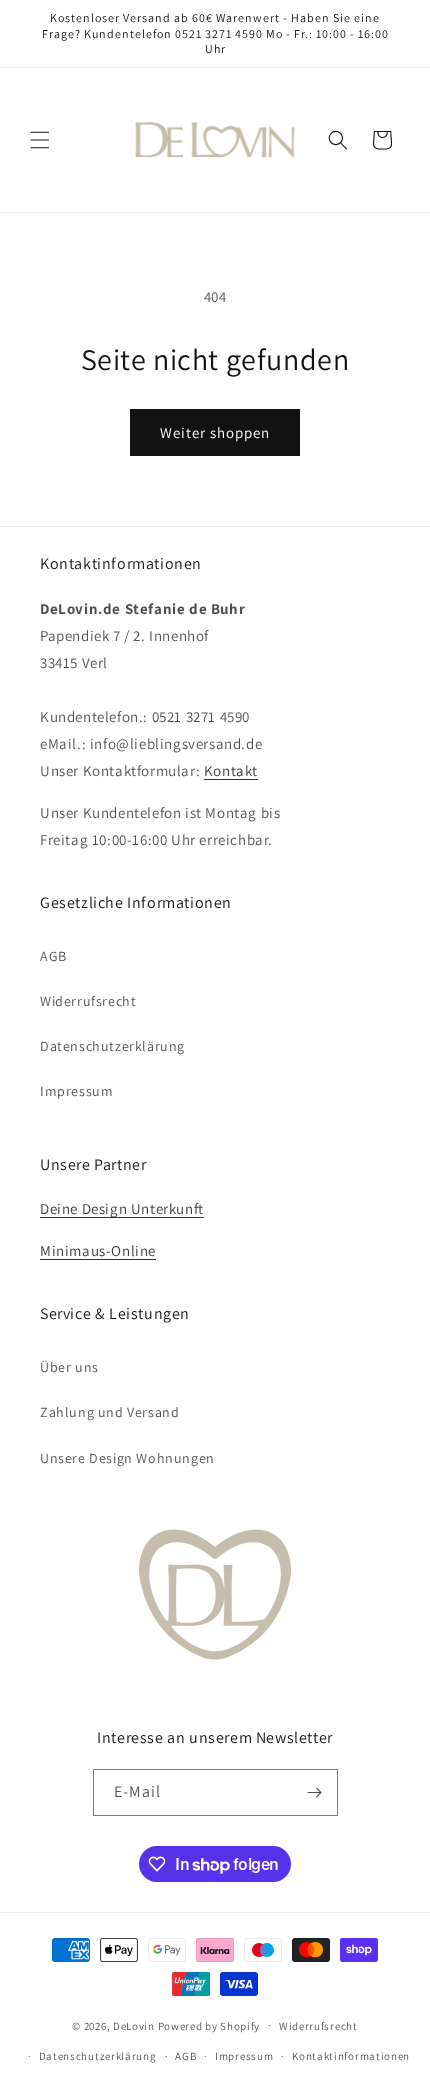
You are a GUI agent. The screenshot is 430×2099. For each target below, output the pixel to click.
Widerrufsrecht (88, 1001)
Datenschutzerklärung (112, 1046)
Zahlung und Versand (109, 1412)
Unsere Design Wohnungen (127, 1458)
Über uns (69, 1367)
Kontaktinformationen (351, 2056)
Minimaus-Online (98, 1250)
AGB (53, 956)
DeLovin (134, 2025)
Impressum (76, 1091)
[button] (40, 140)
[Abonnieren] (315, 1792)
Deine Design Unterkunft (122, 1208)
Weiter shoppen (215, 432)
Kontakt (231, 770)
